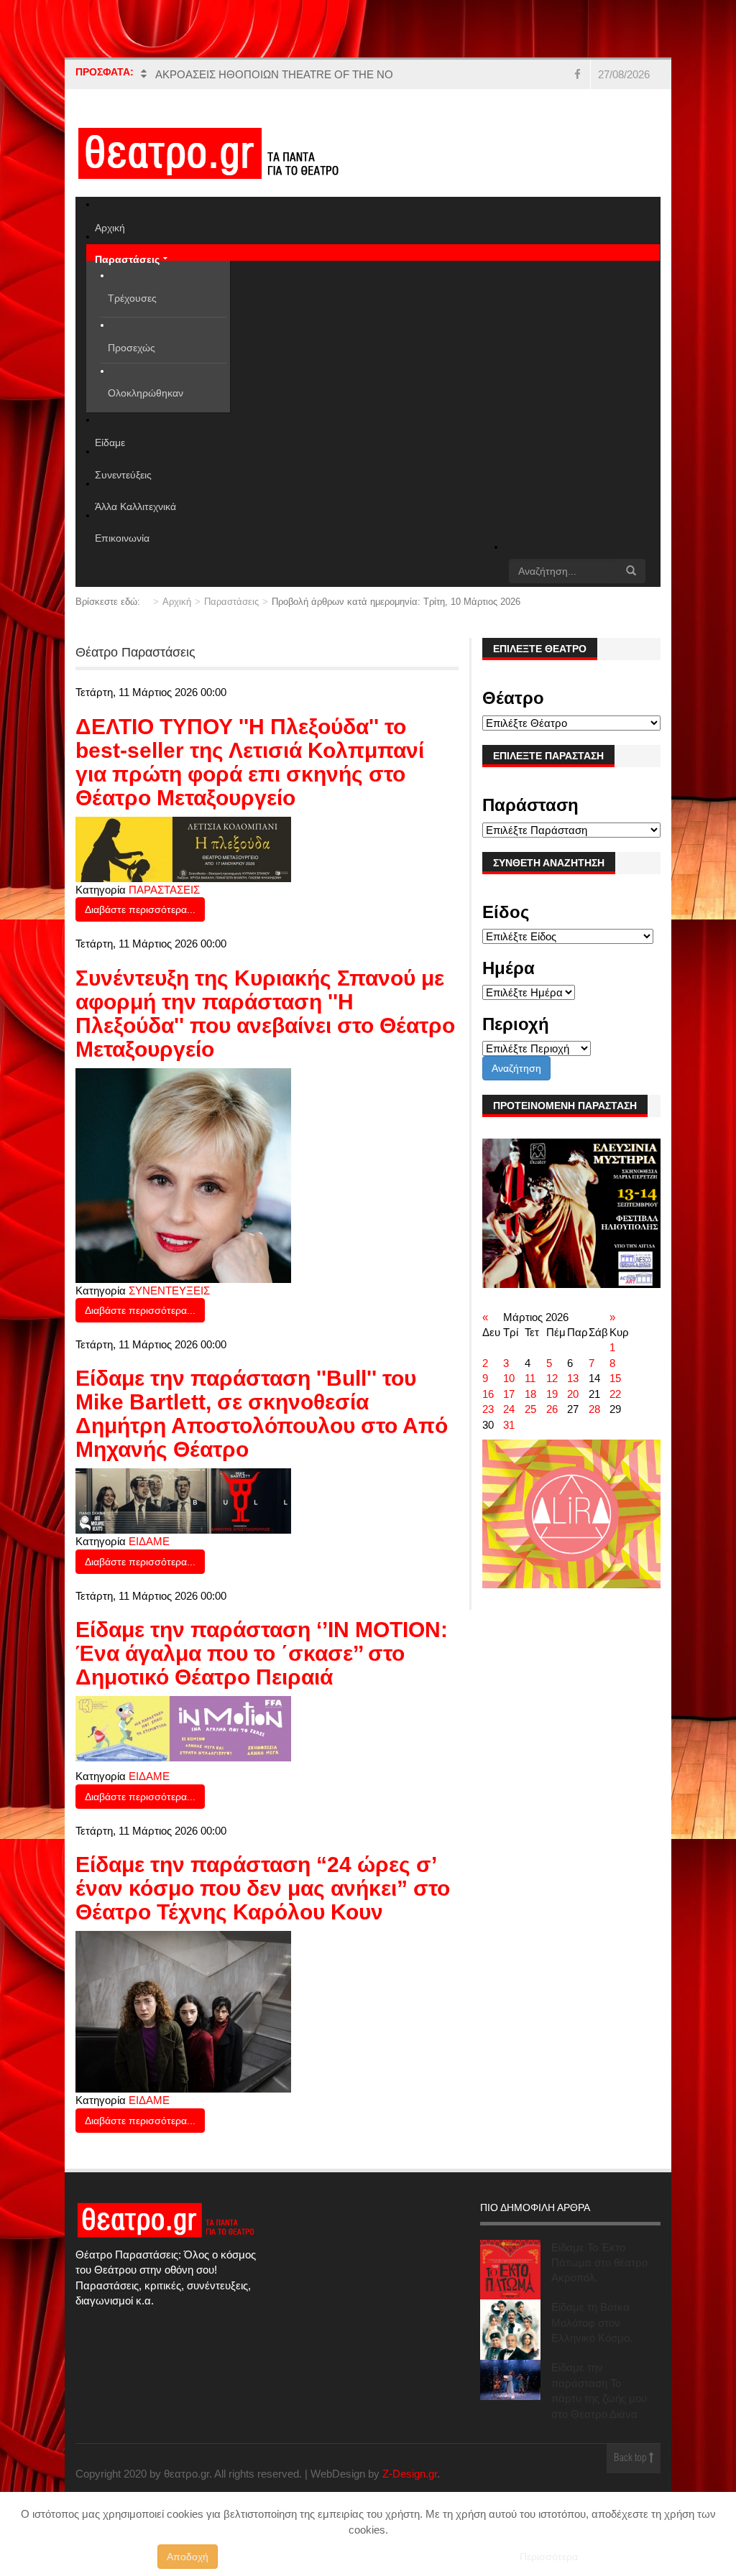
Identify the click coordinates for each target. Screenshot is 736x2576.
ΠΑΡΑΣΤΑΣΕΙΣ (164, 890)
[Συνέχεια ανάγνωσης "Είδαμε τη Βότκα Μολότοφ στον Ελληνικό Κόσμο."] (510, 2330)
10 (509, 1378)
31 (509, 1425)
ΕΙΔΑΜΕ (149, 1541)
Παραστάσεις (231, 602)
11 (530, 1378)
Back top (631, 2459)
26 (552, 1409)
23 (488, 1409)
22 (615, 1394)
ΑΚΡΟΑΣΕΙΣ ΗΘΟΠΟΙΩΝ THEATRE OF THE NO (274, 74)
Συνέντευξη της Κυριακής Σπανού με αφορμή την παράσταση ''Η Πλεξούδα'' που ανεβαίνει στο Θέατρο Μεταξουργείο (265, 1014)
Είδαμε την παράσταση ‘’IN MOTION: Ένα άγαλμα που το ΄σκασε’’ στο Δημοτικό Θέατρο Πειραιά (262, 1653)
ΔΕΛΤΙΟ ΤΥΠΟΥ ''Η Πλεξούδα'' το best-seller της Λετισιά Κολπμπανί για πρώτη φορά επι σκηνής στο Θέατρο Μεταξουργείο (250, 762)
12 (552, 1378)
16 (488, 1394)
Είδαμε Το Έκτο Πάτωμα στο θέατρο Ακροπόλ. (599, 2263)
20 (573, 1394)
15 (615, 1378)
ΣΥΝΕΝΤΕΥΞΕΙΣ (169, 1291)
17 (509, 1394)
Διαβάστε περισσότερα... (140, 909)
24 (509, 1409)
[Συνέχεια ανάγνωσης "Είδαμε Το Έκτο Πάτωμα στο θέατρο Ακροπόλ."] (510, 2270)
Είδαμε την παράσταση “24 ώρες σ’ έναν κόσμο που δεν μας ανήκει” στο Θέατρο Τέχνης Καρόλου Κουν (263, 1888)
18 (530, 1394)
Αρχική (177, 602)
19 (552, 1394)
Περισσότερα (549, 2557)
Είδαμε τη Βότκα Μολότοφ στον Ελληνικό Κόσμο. (592, 2322)
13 (573, 1378)
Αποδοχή (188, 2557)
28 (594, 1409)
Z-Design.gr (410, 2474)
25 (530, 1409)
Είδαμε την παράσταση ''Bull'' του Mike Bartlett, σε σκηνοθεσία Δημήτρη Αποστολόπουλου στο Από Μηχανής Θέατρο (262, 1414)
